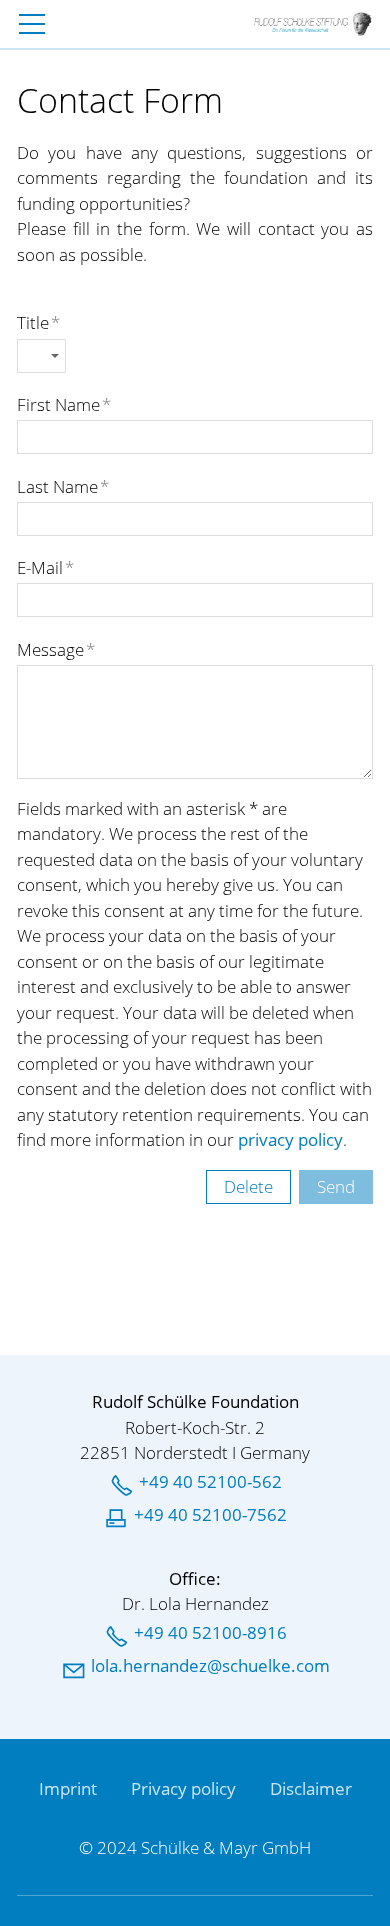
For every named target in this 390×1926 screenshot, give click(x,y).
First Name (64, 404)
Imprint (68, 1788)
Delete (248, 1186)
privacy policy (290, 1139)
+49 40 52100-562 (210, 1481)
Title (38, 322)
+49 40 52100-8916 (210, 1632)
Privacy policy (183, 1788)
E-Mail (45, 567)
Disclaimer (311, 1788)
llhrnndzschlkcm (210, 1665)
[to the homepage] (313, 24)
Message (56, 649)
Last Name (63, 486)
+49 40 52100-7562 (210, 1514)
